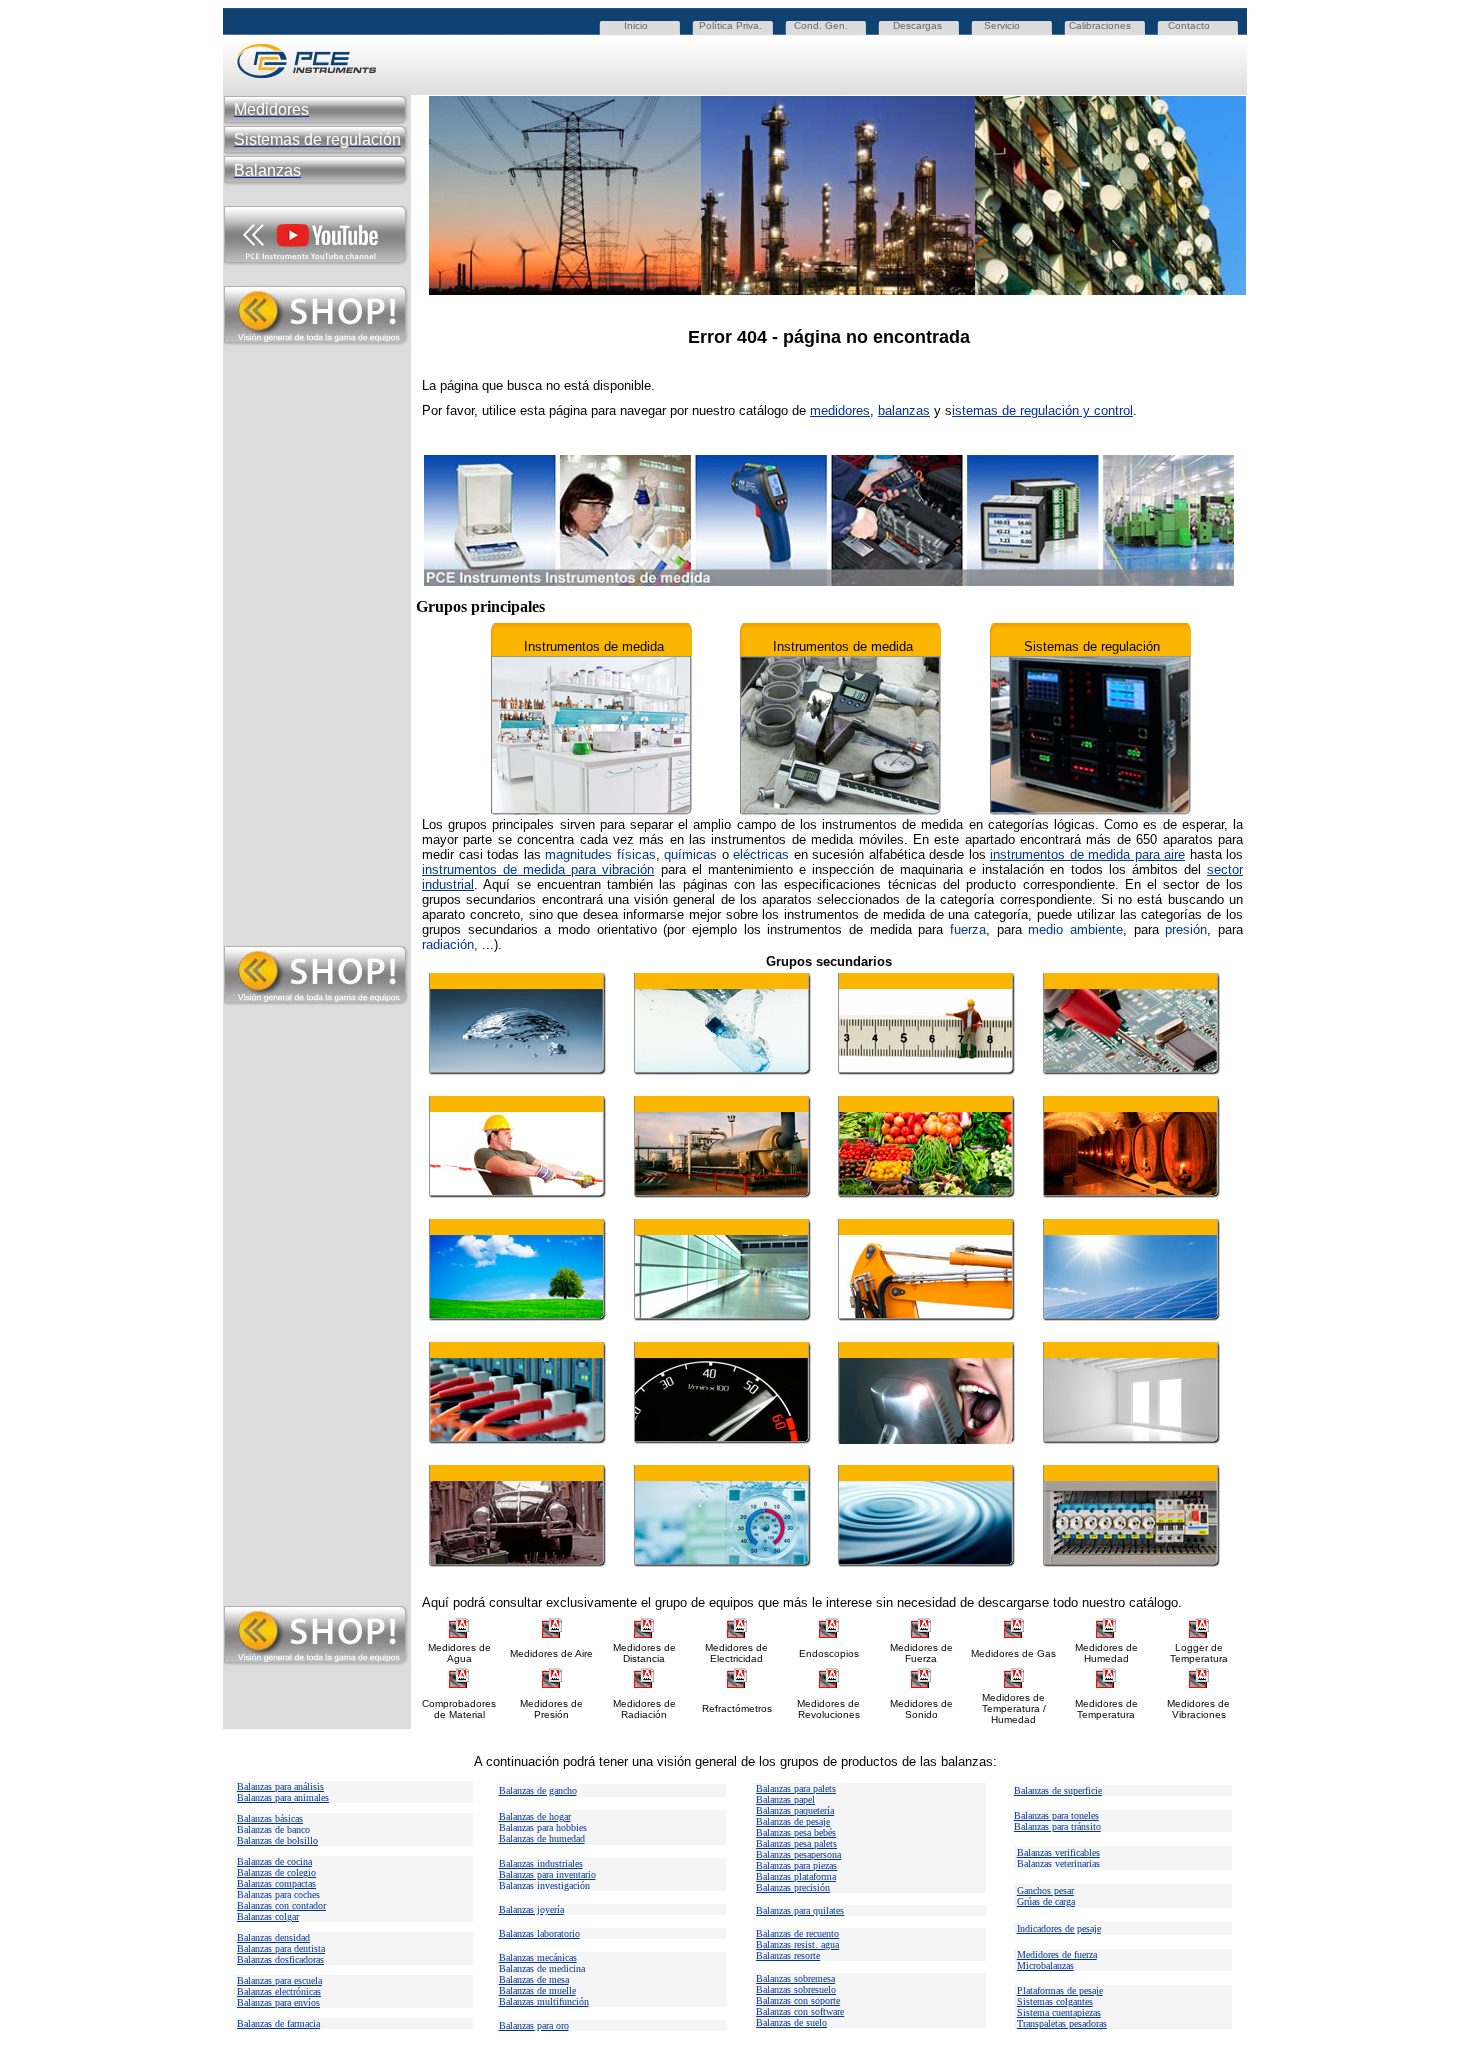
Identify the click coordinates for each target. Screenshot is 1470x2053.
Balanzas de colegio (276, 1872)
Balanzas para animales (283, 1797)
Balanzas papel (785, 1799)
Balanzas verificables (1058, 1852)
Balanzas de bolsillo (277, 1840)
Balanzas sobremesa (795, 1978)
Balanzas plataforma (796, 1876)
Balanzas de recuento (797, 1933)
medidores (840, 410)
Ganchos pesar (1045, 1890)
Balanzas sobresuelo (796, 1989)
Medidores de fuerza (1057, 1954)
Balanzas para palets (796, 1788)
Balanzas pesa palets (796, 1843)
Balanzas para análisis (280, 1786)
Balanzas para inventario (547, 1874)
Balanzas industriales (541, 1863)
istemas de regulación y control (1042, 410)
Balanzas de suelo (791, 2022)
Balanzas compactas (276, 1883)
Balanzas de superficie (1058, 1790)
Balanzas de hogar (535, 1816)
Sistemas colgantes (1055, 2001)
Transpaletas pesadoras (1062, 2023)
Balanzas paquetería (795, 1810)
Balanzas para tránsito (1057, 1826)
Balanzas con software (800, 2011)
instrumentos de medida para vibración (538, 869)
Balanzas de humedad (542, 1838)
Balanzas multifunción (544, 2001)
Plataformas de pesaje (1060, 1990)
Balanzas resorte (788, 1955)
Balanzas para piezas (796, 1865)
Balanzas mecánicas (538, 1957)
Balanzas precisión (793, 1887)
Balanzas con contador (281, 1905)
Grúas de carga (1046, 1901)
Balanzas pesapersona (798, 1854)
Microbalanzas (1045, 1965)
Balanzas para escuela (279, 1980)
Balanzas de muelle (537, 1990)
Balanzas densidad (273, 1937)
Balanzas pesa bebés (796, 1832)
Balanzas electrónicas (279, 1991)
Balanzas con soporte (798, 2000)
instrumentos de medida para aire (1087, 854)
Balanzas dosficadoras (280, 1959)
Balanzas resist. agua (797, 1944)
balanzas (904, 410)
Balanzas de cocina (274, 1861)
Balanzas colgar (268, 1916)
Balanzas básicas (270, 1818)
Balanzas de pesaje (793, 1821)
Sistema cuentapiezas (1059, 2012)
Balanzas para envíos (278, 2002)
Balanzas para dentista (281, 1948)
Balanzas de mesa (534, 1979)
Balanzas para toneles (1056, 1815)
